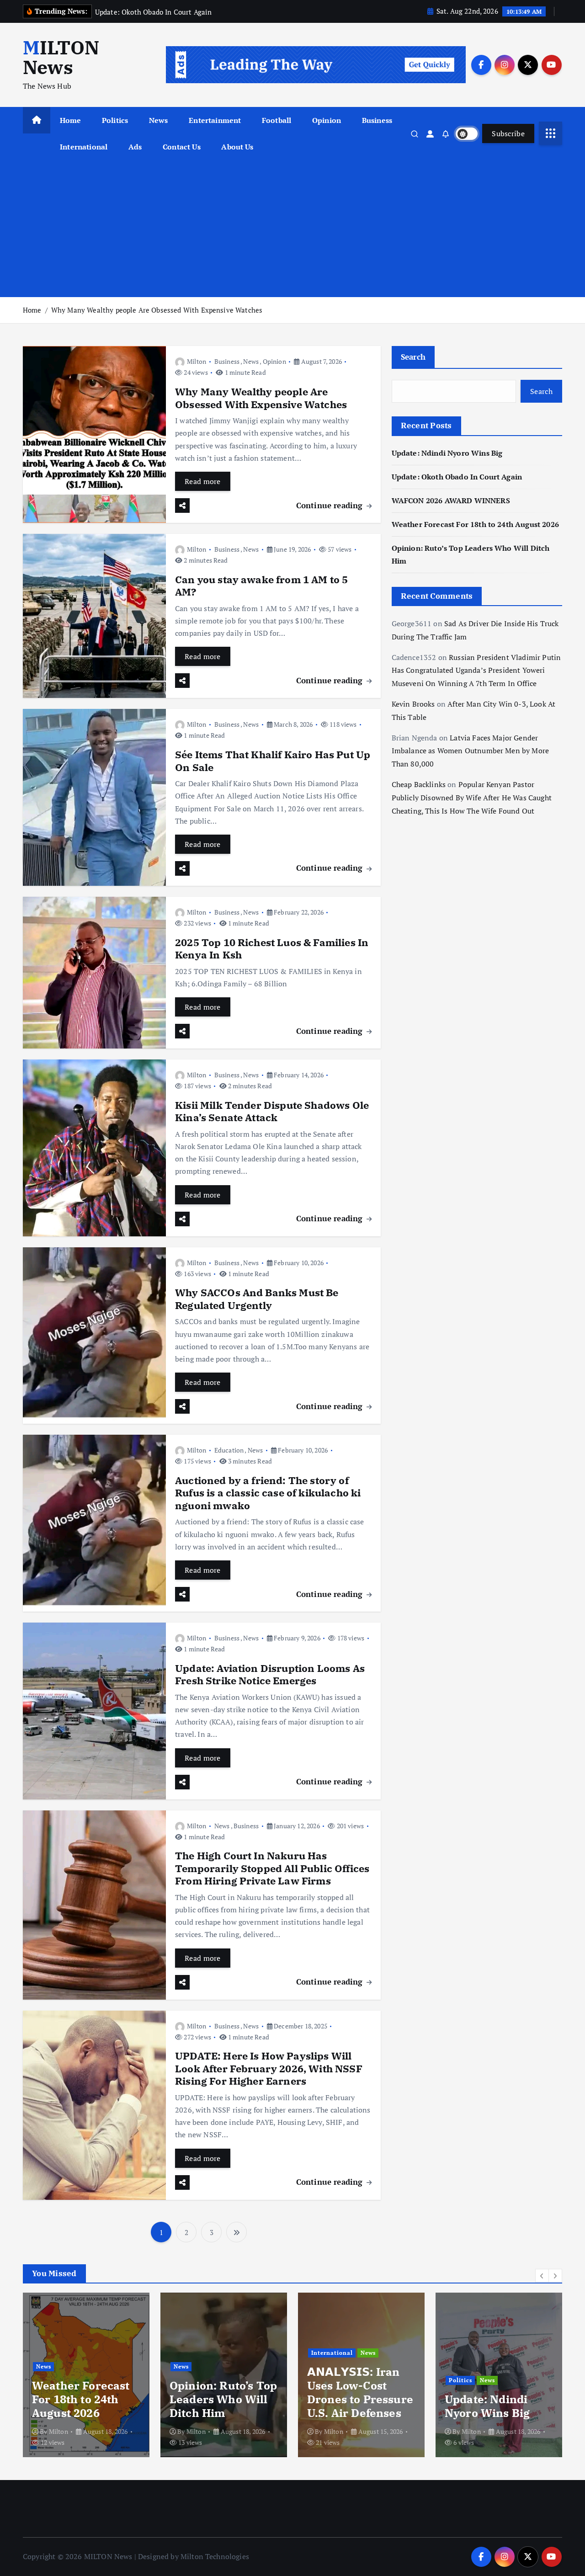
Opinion (327, 120)
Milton (197, 361)
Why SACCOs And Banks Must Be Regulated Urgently (257, 1299)
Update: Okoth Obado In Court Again (457, 477)
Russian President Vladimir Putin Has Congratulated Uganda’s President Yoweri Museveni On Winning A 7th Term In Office (476, 671)
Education (229, 1450)
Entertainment (215, 120)
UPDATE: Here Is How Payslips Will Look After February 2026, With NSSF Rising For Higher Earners (269, 2068)
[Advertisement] (292, 229)
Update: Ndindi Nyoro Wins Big (447, 453)
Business (377, 120)
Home (71, 120)
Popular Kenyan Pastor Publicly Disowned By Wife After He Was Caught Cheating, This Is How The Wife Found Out (472, 798)
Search (413, 357)
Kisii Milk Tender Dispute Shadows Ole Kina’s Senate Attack (272, 1111)
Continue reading (331, 505)
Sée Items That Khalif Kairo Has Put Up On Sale (273, 761)
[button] (542, 2276)
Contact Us (182, 147)
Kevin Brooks (413, 704)
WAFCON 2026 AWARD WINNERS (451, 500)
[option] (86, 2375)
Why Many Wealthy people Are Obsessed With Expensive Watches (157, 310)
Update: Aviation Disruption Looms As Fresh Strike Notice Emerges (270, 1674)
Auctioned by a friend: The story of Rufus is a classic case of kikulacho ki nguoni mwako (268, 1493)
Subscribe (508, 133)
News (159, 120)
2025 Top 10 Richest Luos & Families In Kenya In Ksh (272, 949)
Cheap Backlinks (419, 784)
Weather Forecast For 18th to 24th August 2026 (475, 524)
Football (277, 120)
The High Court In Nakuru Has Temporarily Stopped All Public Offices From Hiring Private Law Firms (272, 1868)
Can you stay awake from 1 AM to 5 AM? (261, 586)
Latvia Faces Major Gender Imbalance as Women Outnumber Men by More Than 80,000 (470, 751)
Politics (115, 120)
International (84, 147)
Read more (203, 481)
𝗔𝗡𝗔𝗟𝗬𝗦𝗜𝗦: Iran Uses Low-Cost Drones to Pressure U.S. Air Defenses (360, 2392)
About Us (237, 147)
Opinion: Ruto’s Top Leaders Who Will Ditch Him (223, 2399)
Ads (135, 147)
